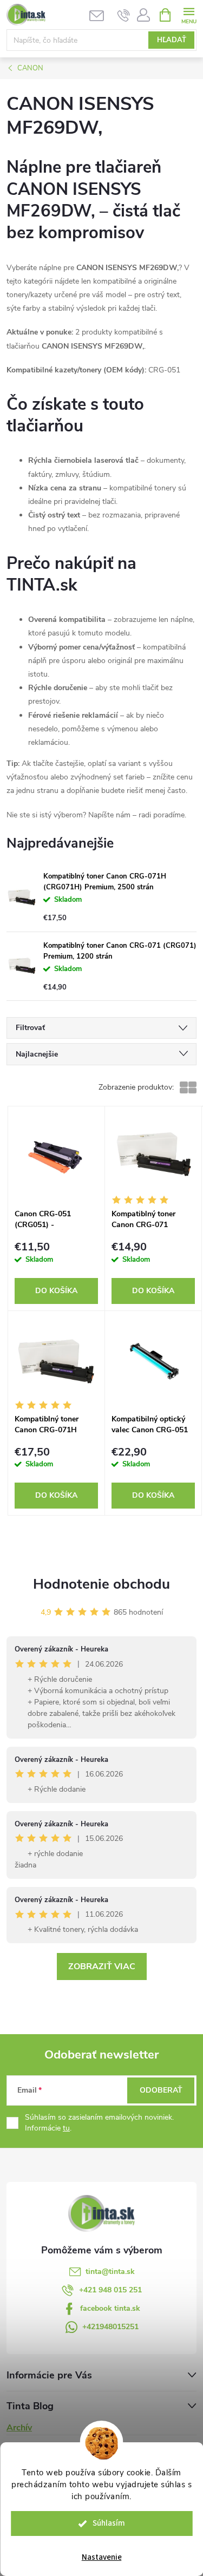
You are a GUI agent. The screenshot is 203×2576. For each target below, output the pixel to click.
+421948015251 (110, 2327)
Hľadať (172, 40)
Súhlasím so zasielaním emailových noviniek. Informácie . (99, 2123)
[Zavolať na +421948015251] (124, 15)
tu (66, 2128)
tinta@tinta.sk (110, 2272)
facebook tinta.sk (110, 2308)
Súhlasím (109, 2523)
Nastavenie (102, 2557)
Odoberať (161, 2090)
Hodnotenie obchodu (101, 1584)
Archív (19, 2428)
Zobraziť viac (102, 1967)
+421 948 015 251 (110, 2290)
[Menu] (189, 14)
